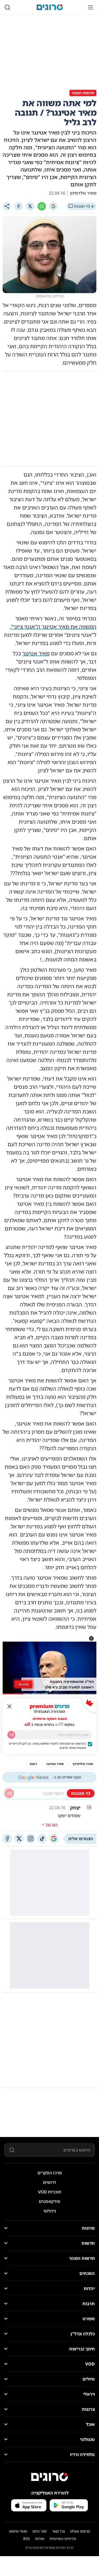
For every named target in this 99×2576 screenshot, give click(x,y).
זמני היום (40, 2531)
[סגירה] (10, 1706)
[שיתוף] (7, 206)
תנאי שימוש (18, 2531)
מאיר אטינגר (36, 653)
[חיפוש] (7, 7)
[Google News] (54, 1839)
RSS (27, 2539)
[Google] (53, 206)
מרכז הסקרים (50, 2173)
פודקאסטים (49, 2201)
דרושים (49, 2182)
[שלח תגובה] (9, 1793)
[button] (91, 1638)
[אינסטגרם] (31, 1839)
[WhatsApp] (42, 206)
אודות (40, 2539)
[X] (30, 206)
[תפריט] (91, 7)
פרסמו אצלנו (80, 2531)
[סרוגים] (50, 2477)
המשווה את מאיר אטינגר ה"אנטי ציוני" (54, 627)
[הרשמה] (11, 1735)
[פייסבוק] (7, 1839)
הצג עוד (51, 1824)
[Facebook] (18, 206)
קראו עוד (23, 1684)
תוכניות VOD (50, 2192)
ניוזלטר (49, 2211)
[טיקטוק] (42, 1839)
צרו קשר (58, 2531)
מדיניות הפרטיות (63, 2539)
